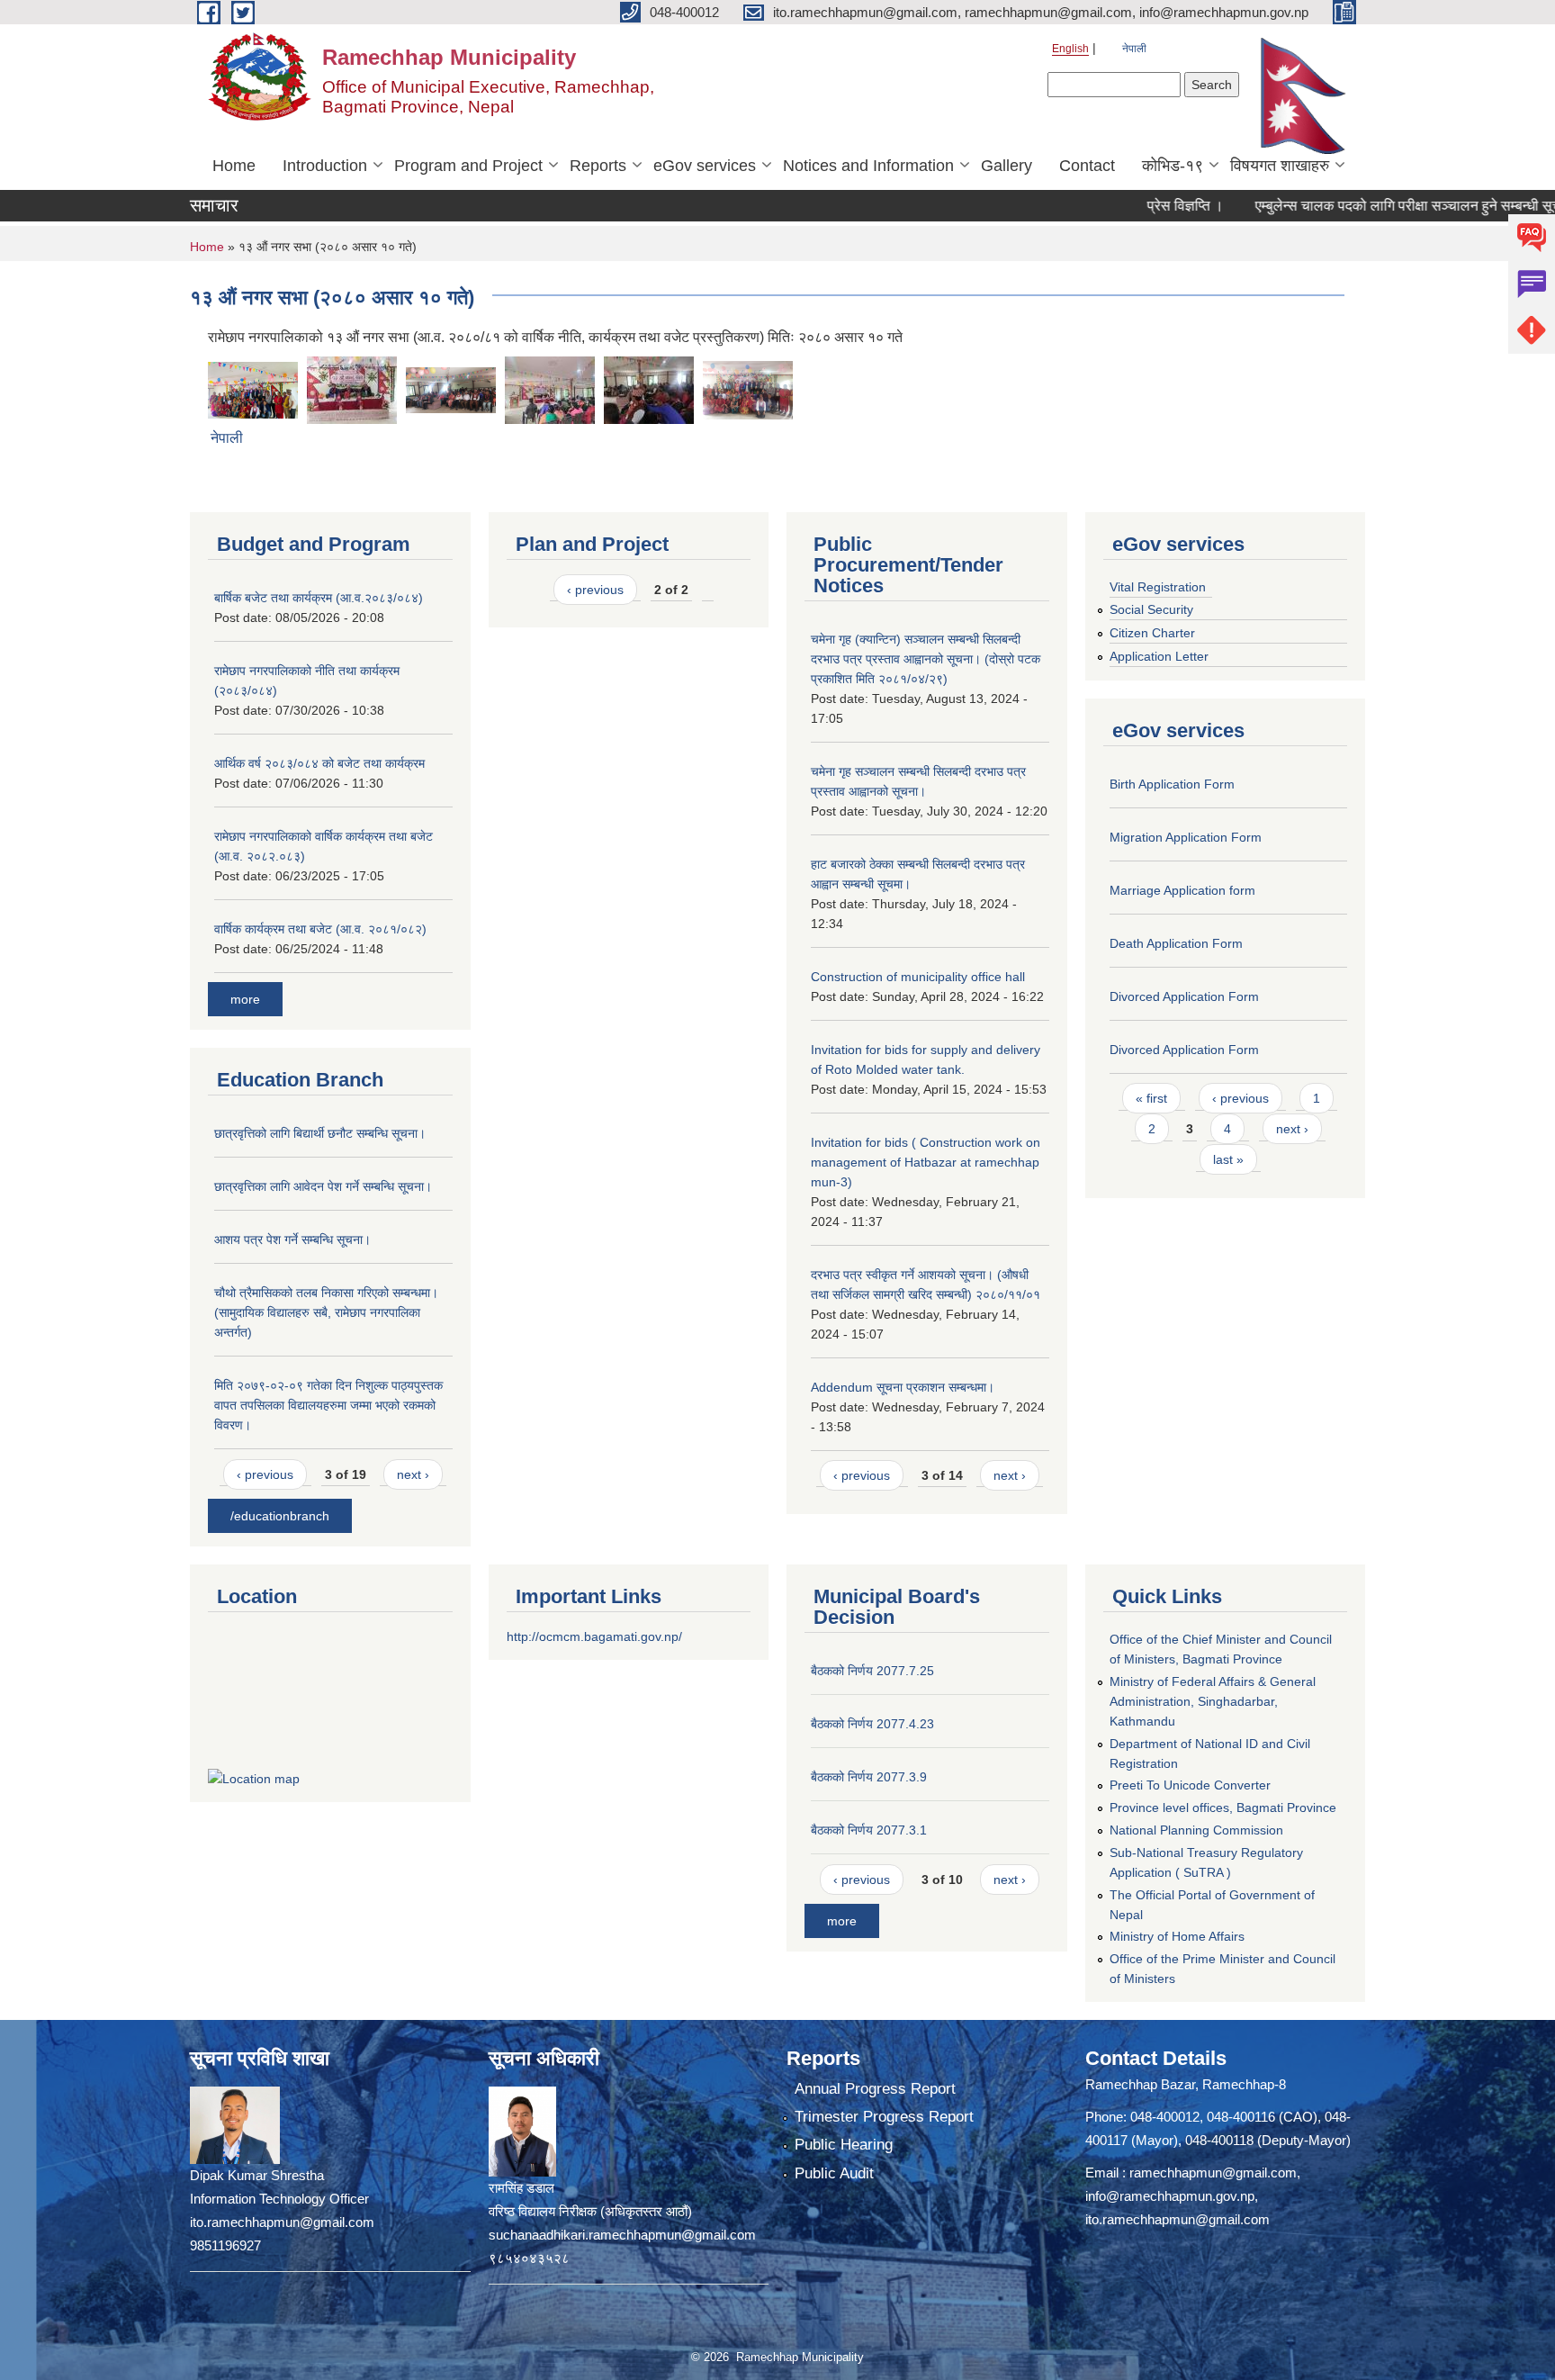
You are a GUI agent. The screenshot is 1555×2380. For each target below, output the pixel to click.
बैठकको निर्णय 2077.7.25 (872, 1671)
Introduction (325, 166)
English (1070, 49)
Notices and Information (868, 166)
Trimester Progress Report (884, 2117)
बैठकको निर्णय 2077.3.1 (869, 1830)
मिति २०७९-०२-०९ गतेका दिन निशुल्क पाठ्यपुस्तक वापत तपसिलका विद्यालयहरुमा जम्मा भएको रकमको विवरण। (328, 1405)
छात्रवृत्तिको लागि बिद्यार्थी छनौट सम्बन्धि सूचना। (320, 1133)
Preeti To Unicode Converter (1190, 1785)
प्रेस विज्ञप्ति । (1140, 206)
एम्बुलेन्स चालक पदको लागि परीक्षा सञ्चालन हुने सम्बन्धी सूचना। (1373, 206)
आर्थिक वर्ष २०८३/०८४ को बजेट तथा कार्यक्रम (319, 763)
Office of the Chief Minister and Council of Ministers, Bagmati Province (1221, 1649)
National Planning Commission (1196, 1830)
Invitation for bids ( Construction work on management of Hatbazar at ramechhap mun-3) (926, 1162)
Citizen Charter (1152, 633)
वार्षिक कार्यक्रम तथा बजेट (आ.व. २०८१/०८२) (320, 929)
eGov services (705, 166)
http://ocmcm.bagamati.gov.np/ (594, 1636)
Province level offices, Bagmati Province (1223, 1808)
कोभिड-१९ (1173, 166)
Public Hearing (844, 2145)
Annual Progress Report (875, 2089)
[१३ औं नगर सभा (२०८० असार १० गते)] (253, 388)
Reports (598, 166)
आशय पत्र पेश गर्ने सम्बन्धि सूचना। (292, 1240)
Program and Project (468, 166)
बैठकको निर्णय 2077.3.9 (869, 1777)
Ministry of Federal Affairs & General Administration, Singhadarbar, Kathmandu (1213, 1701)
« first (1151, 1098)
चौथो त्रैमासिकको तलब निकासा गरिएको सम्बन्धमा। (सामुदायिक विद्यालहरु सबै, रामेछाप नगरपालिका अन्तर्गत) (326, 1312)
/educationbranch (280, 1516)
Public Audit (834, 2173)
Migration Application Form (1186, 837)
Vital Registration (1158, 587)
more (245, 999)
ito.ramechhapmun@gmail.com (1177, 2219)
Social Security (1151, 609)
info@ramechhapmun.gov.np (1170, 2196)
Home (234, 166)
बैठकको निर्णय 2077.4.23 (872, 1724)
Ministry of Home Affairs (1177, 1936)
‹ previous (265, 1474)
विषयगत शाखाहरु (1280, 166)
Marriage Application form (1182, 890)
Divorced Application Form (1184, 996)
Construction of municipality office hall (918, 977)
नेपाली (1134, 49)
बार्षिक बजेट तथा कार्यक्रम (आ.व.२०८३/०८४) (319, 598)
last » (1228, 1159)
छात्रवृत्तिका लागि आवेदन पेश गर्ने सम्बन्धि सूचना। (323, 1186)
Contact (1087, 166)
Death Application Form (1176, 943)
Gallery (1007, 166)
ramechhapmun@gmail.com (1213, 2173)
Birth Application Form (1172, 784)
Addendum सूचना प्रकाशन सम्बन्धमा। (903, 1387)
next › (413, 1474)
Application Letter (1159, 656)
